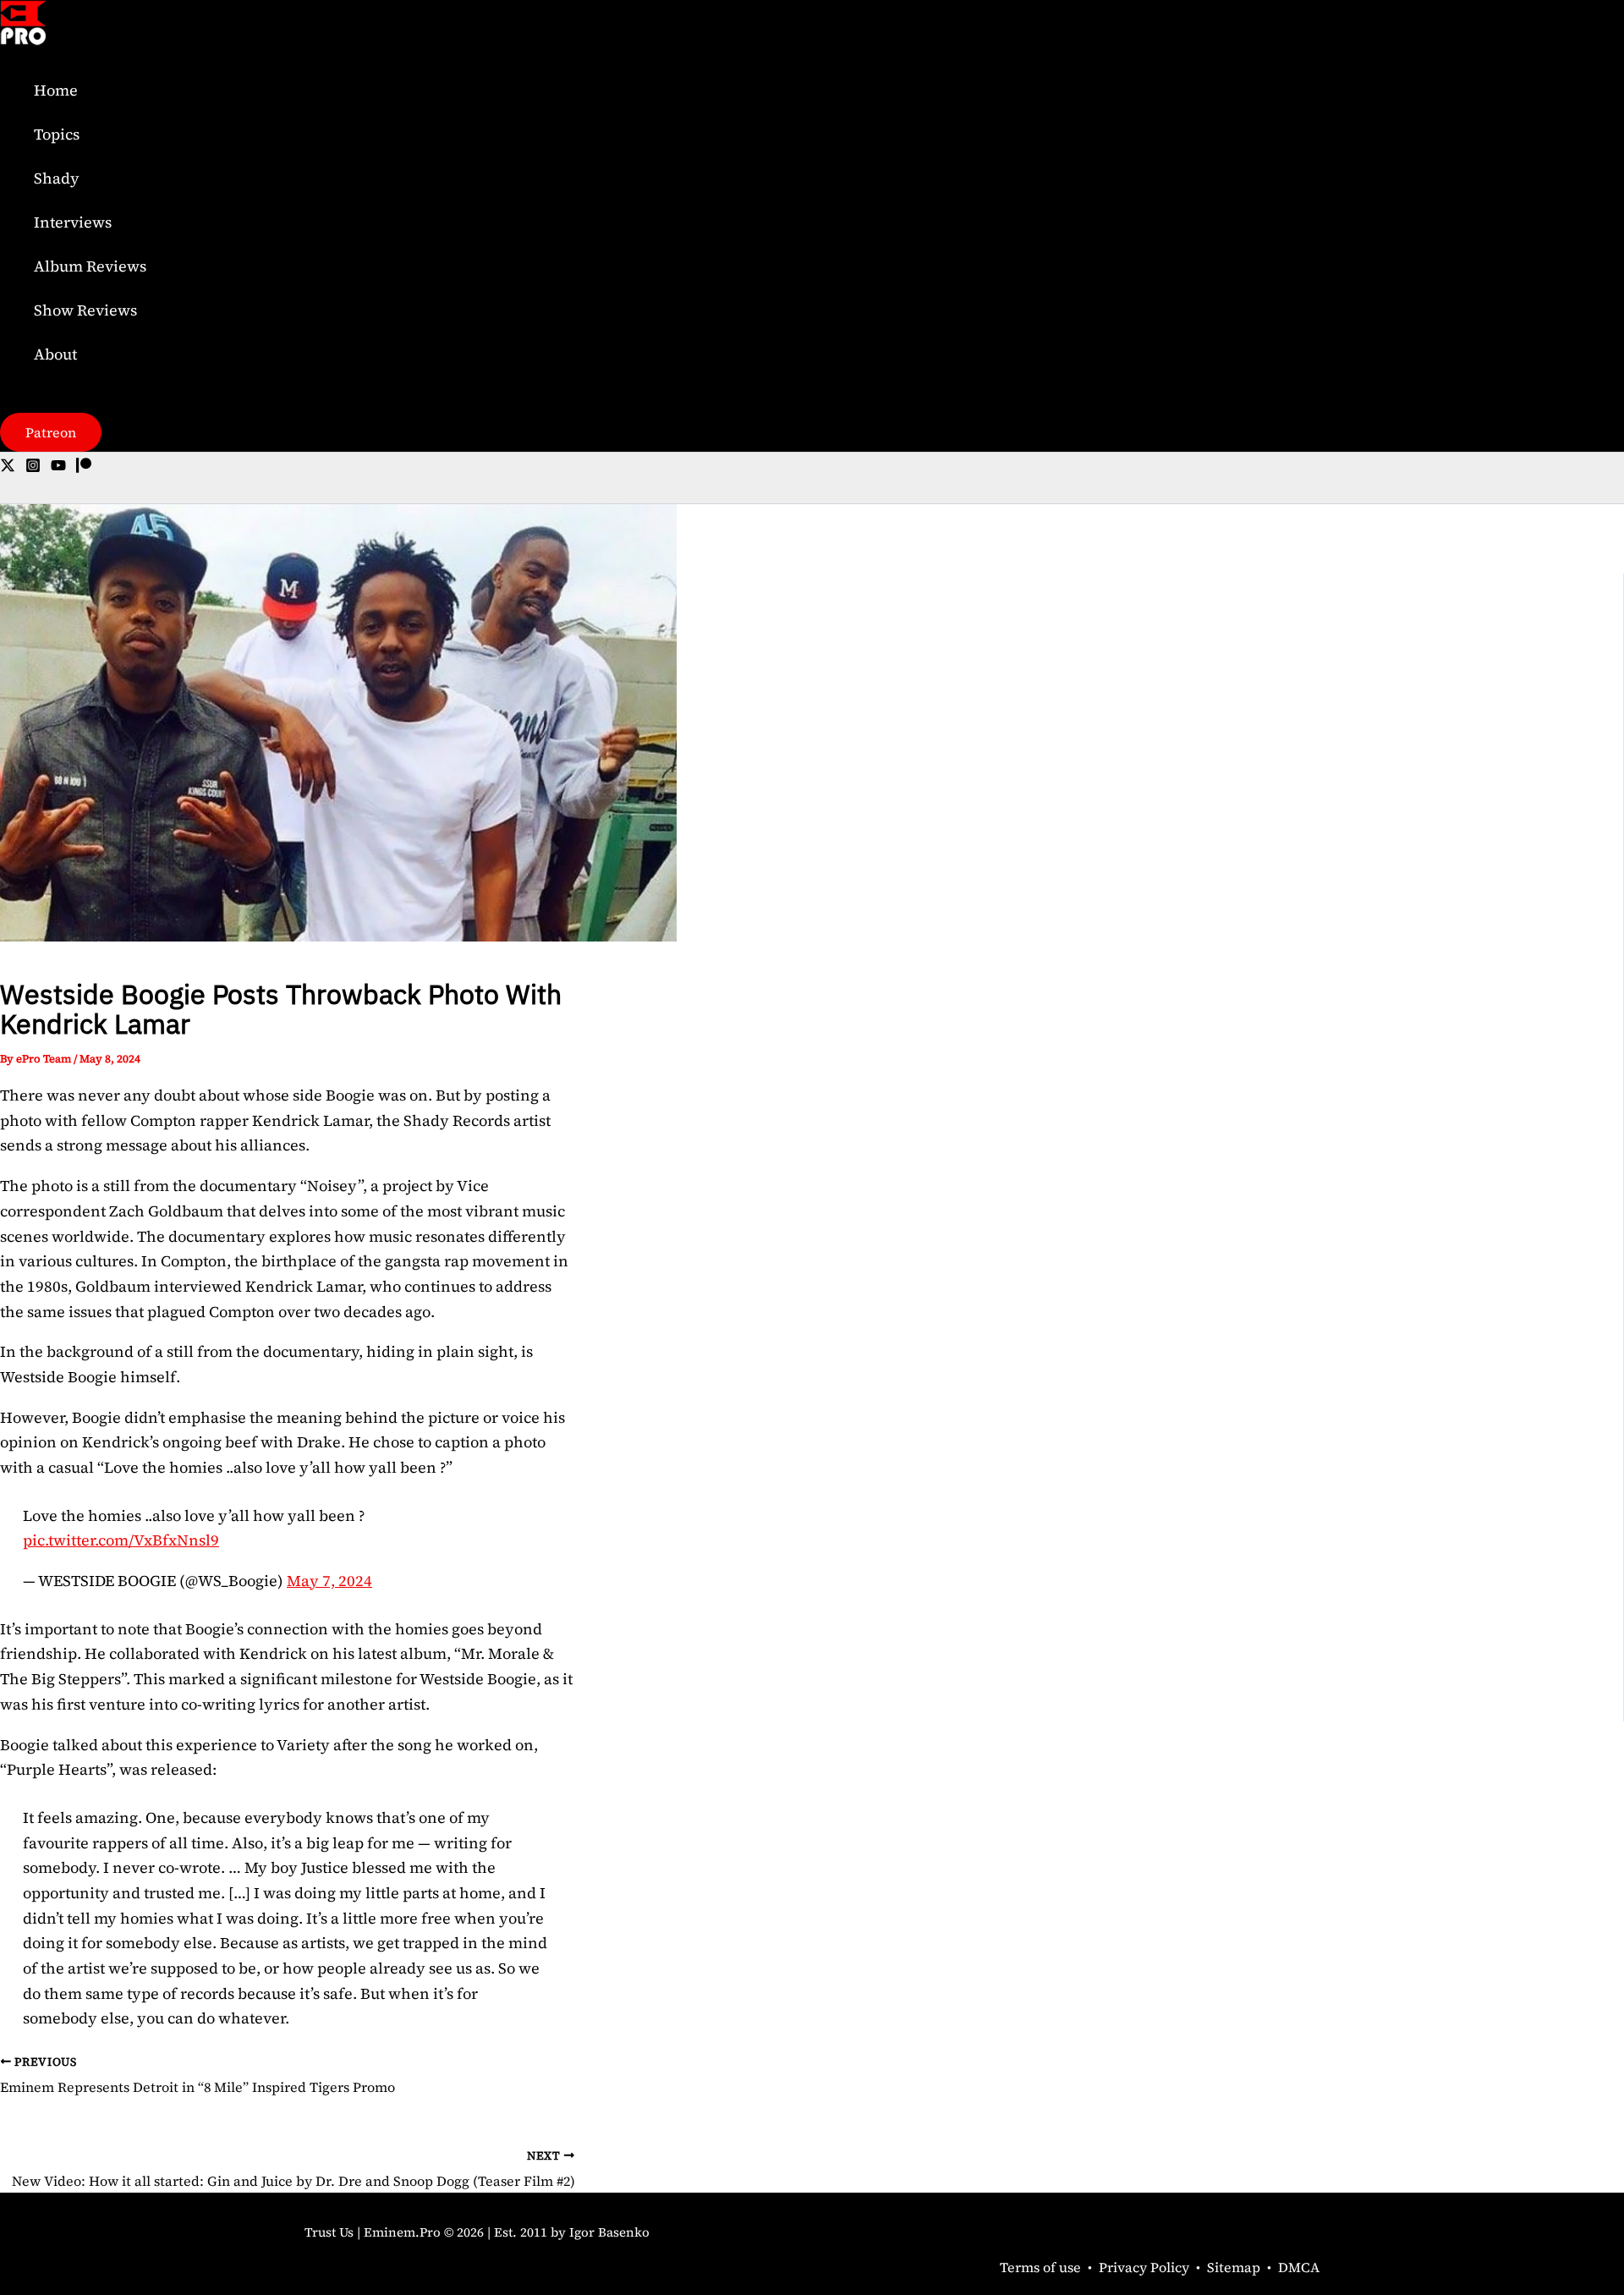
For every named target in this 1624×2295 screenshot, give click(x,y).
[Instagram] (33, 467)
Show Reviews (85, 310)
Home (56, 90)
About (55, 354)
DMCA (1299, 2267)
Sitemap (1234, 2267)
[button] (51, 432)
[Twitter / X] (8, 467)
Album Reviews (90, 266)
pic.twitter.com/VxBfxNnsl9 (121, 1540)
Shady (57, 178)
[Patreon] (84, 467)
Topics (57, 134)
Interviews (73, 222)
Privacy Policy (1144, 2267)
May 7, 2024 (329, 1581)
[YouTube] (58, 467)
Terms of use (1040, 2267)
